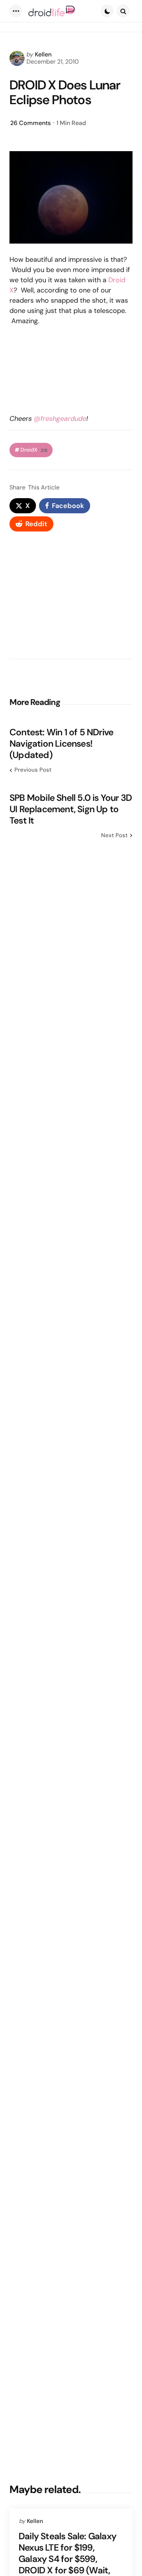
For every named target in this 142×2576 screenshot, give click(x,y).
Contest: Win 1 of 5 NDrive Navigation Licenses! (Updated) (61, 744)
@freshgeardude (60, 419)
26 (30, 123)
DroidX (34, 450)
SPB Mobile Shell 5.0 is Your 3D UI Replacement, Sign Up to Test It (71, 809)
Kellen (43, 54)
